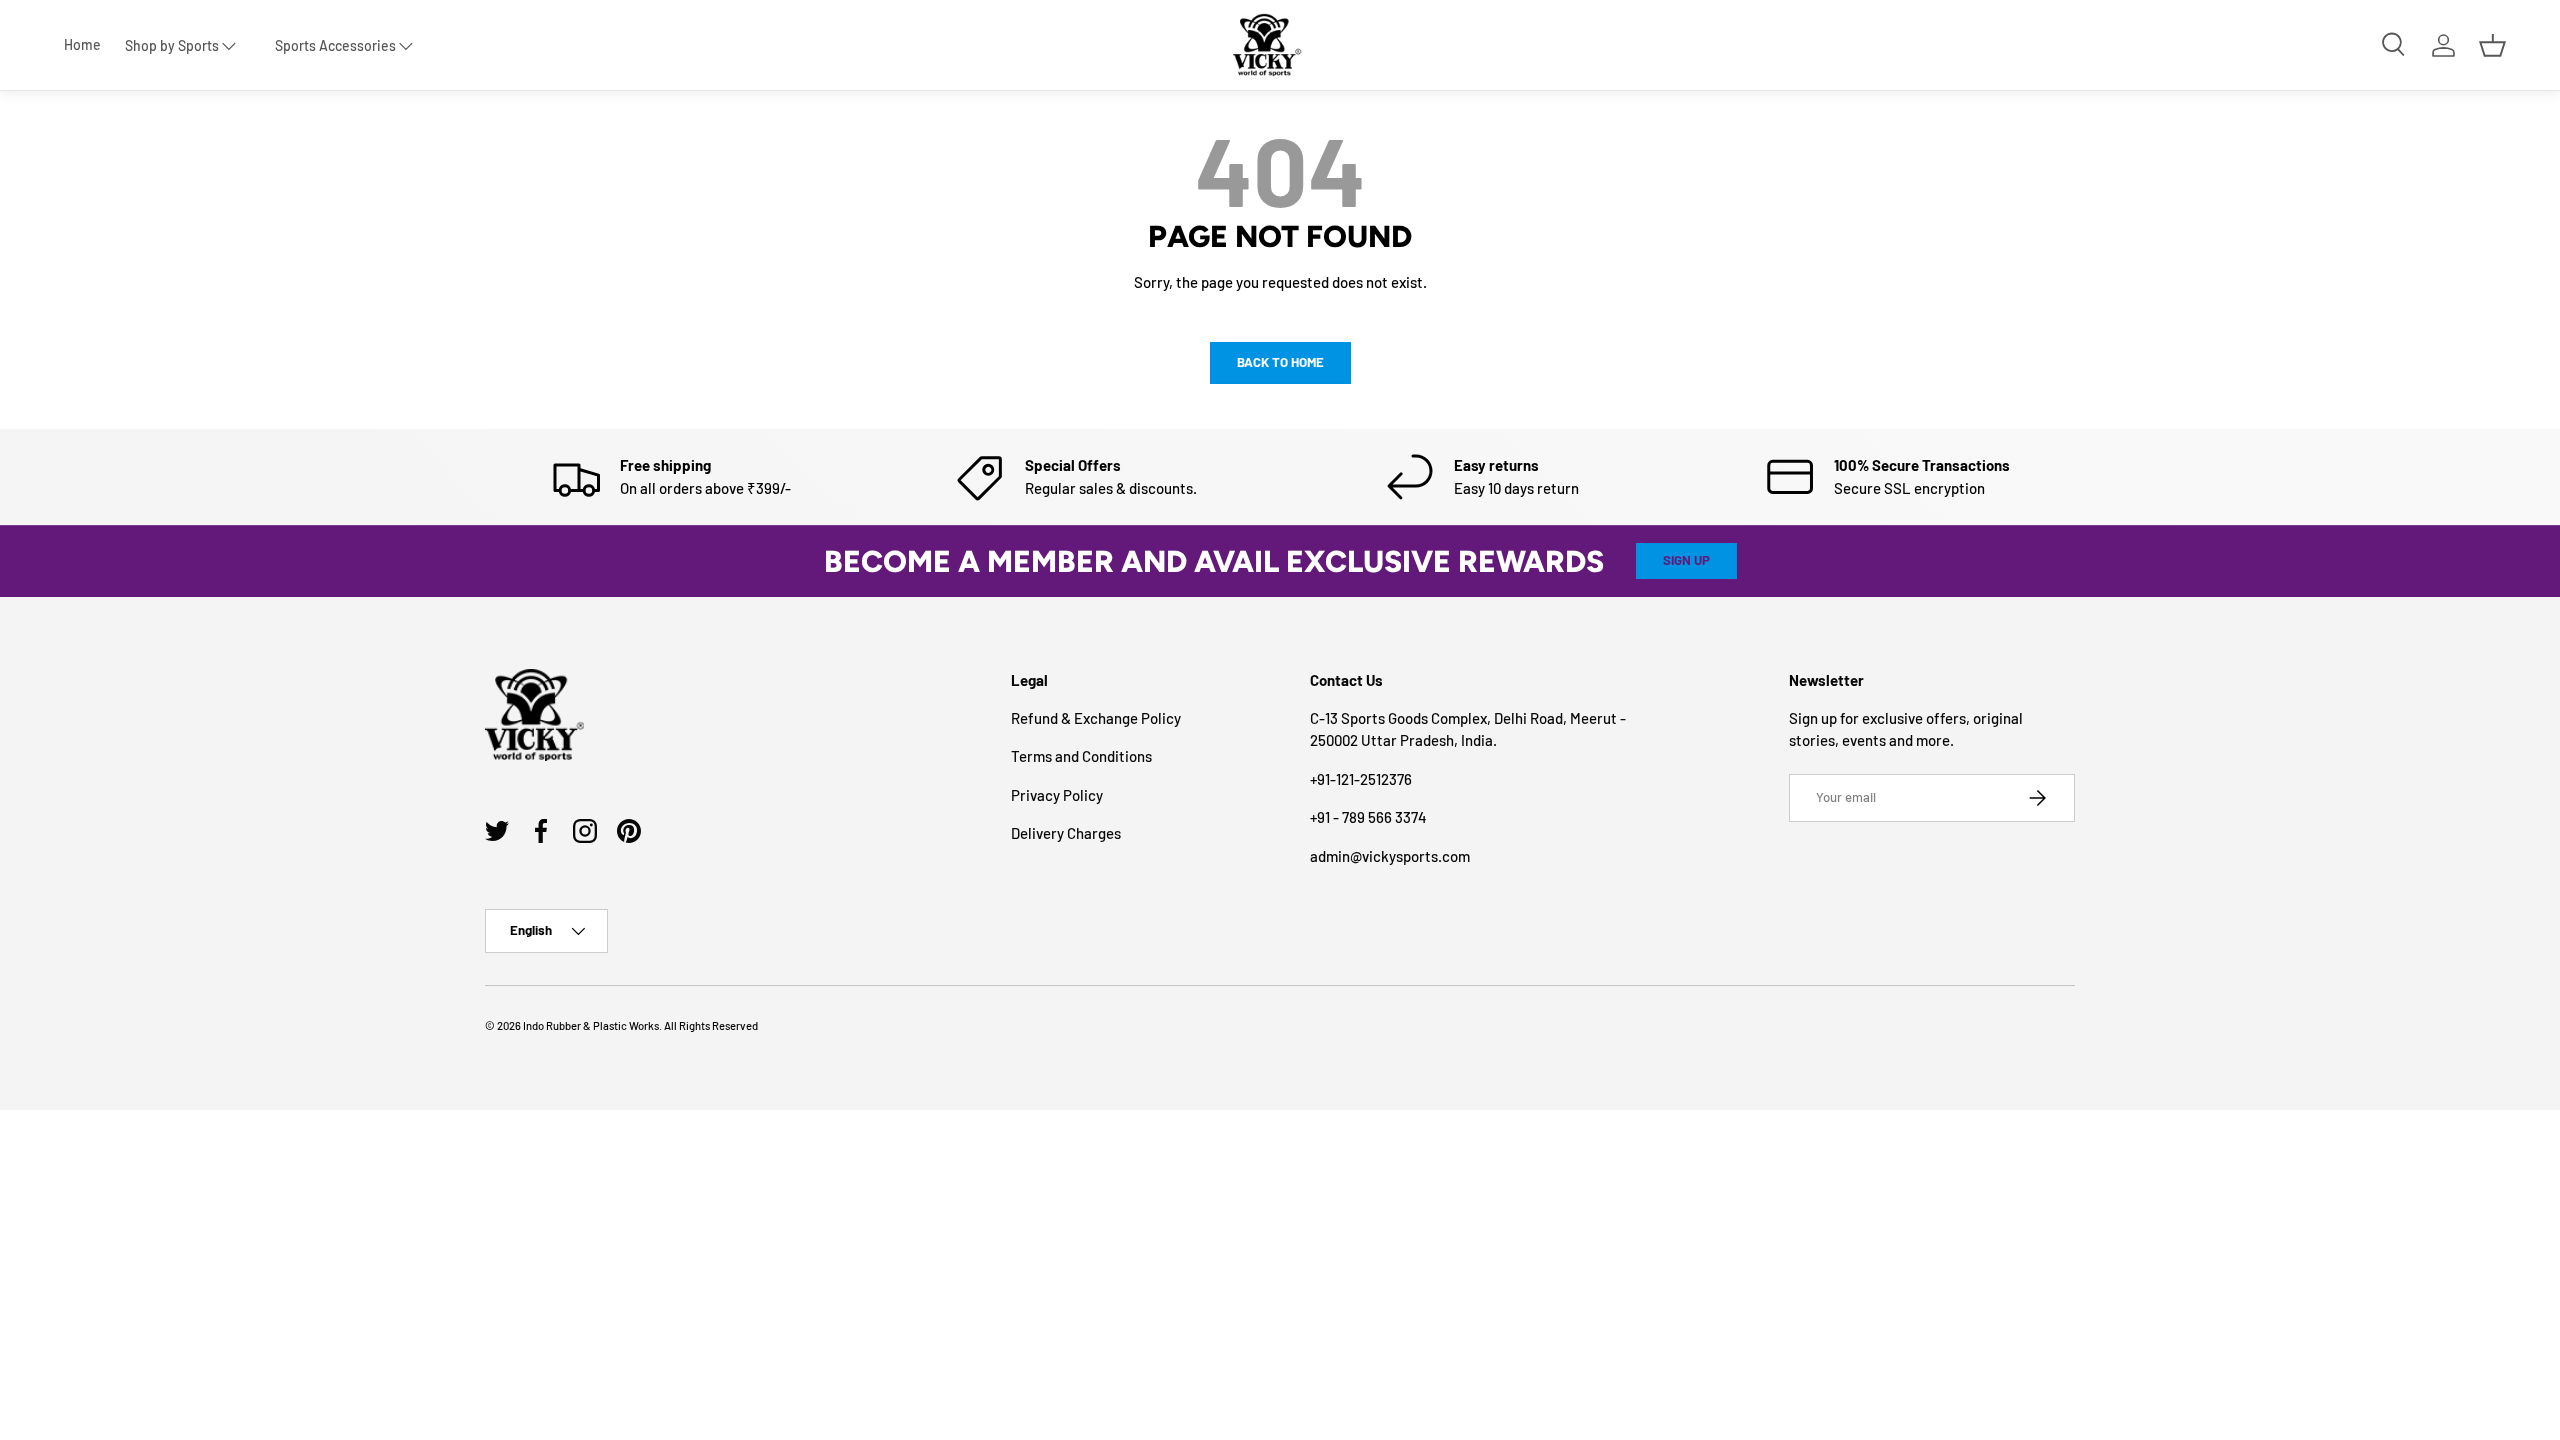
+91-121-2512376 (1361, 779)
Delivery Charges (1066, 833)
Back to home (1280, 362)
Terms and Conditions (1081, 756)
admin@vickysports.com (1390, 856)
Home (82, 45)
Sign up (1686, 560)
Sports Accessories (335, 45)
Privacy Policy (1057, 795)
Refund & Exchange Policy (1096, 718)
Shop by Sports (172, 45)
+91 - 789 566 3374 (1368, 817)
